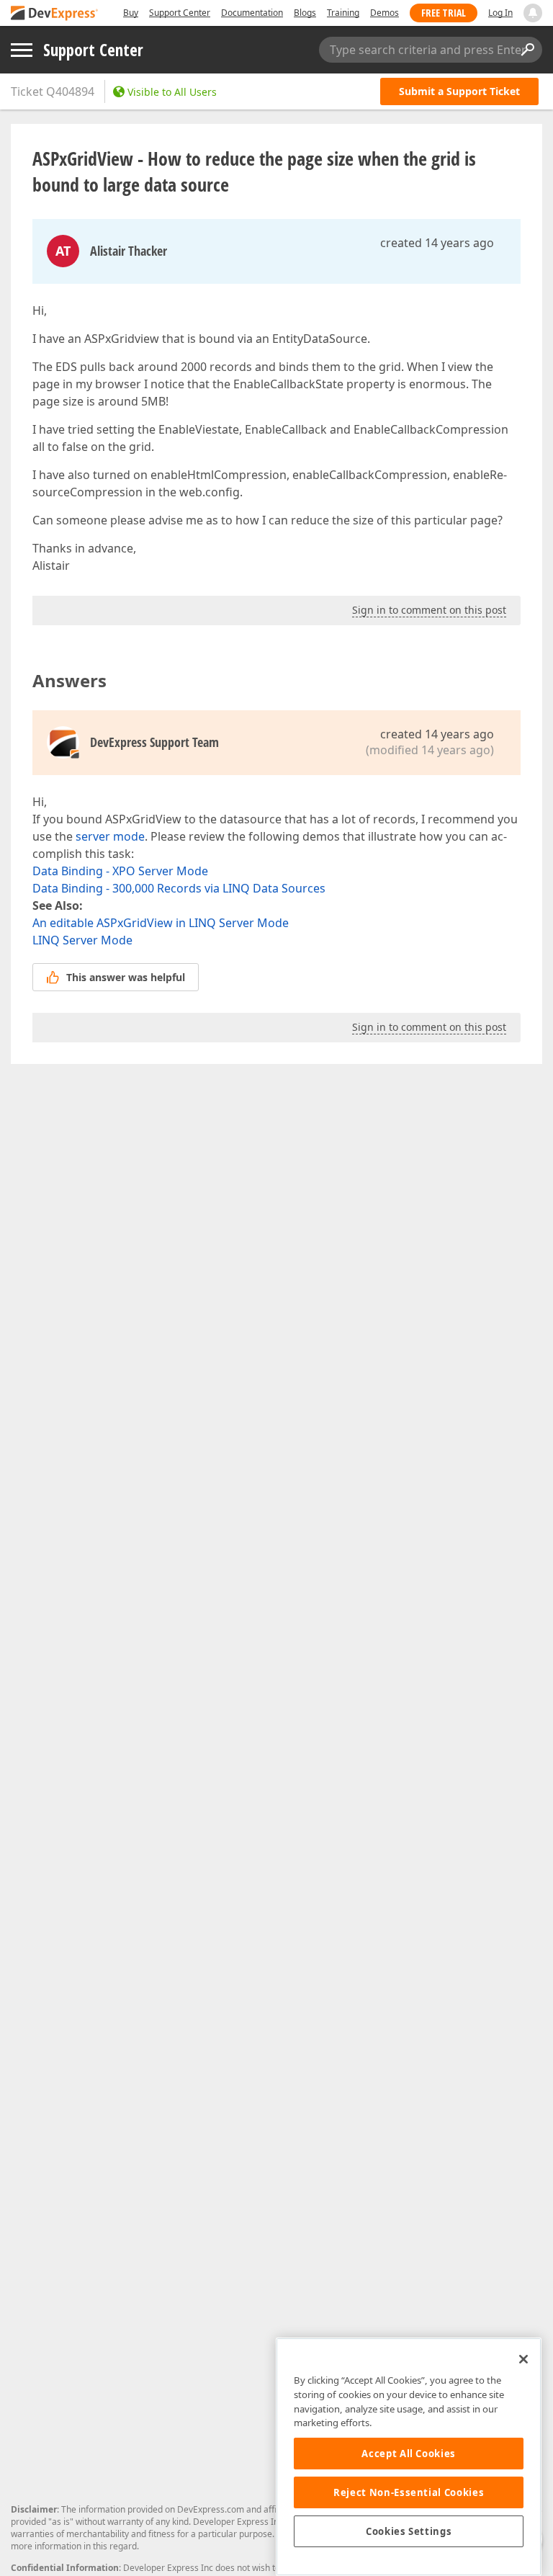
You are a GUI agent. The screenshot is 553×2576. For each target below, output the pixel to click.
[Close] (523, 2359)
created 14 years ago (437, 243)
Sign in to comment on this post (429, 610)
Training (343, 13)
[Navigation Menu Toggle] (22, 50)
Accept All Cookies (409, 2454)
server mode (110, 836)
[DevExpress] (55, 14)
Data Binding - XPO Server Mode (120, 871)
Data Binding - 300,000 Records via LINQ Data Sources (179, 888)
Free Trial (444, 13)
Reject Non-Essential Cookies (409, 2492)
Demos (385, 13)
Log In (500, 13)
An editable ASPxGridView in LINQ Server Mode (161, 923)
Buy (131, 13)
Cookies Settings (409, 2531)
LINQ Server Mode (82, 940)
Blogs (305, 13)
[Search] (527, 50)
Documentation (252, 13)
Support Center (180, 13)
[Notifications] (533, 13)
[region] (409, 2457)
